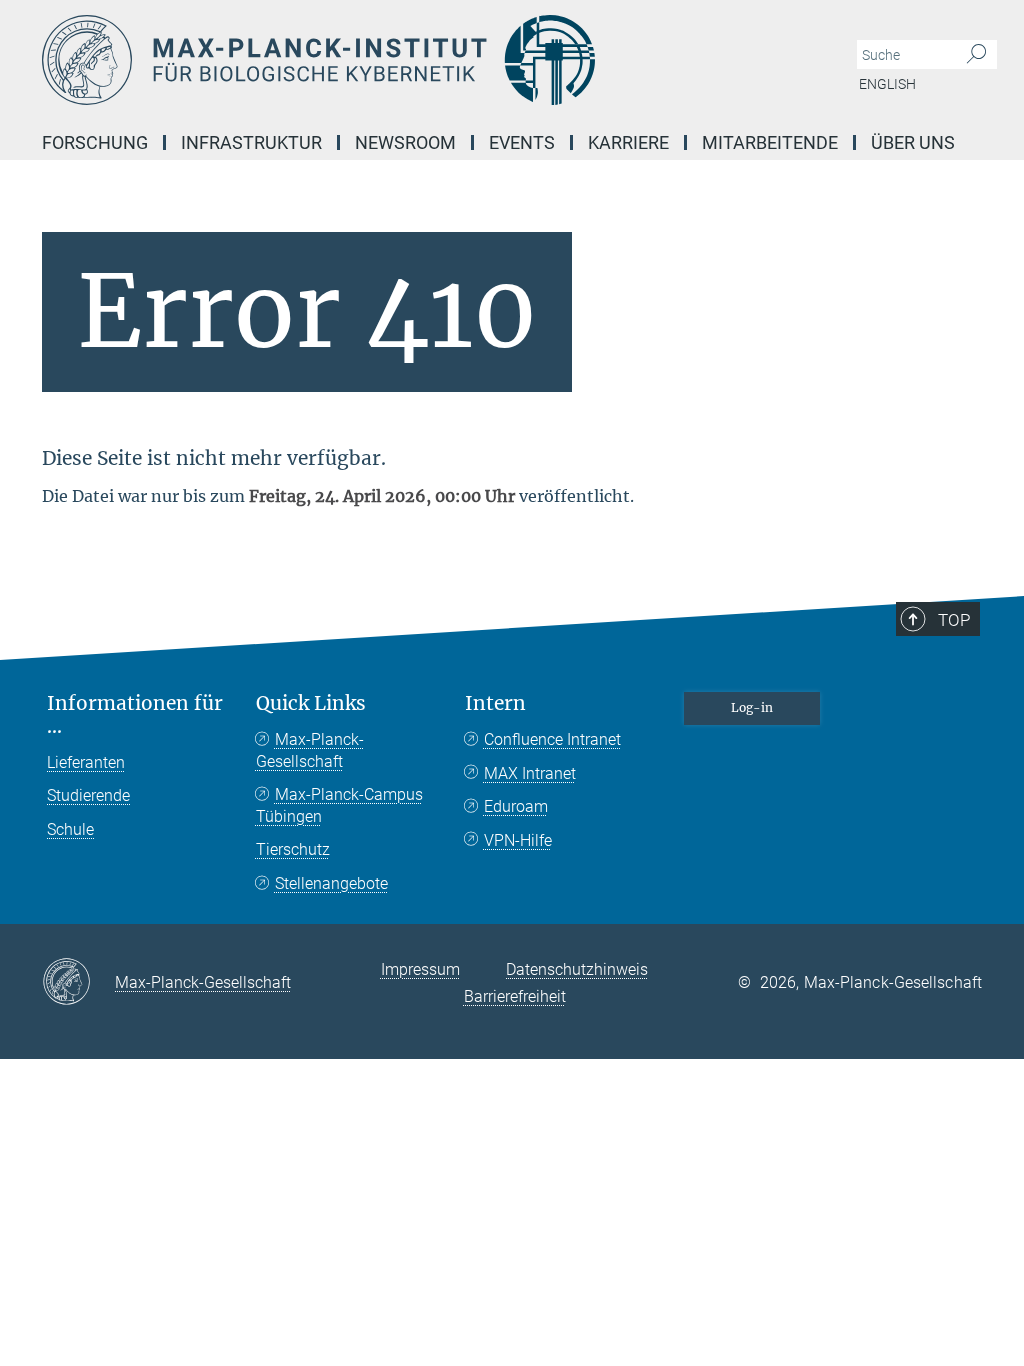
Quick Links (311, 703)
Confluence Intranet (552, 739)
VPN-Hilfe (518, 840)
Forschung (95, 142)
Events (522, 142)
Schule (70, 829)
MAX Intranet (530, 773)
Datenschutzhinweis (577, 969)
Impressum (420, 969)
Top (954, 620)
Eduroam (516, 806)
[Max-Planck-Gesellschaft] (78, 983)
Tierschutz (293, 849)
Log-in (752, 707)
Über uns (913, 142)
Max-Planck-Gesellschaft (310, 750)
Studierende (88, 795)
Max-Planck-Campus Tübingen (339, 805)
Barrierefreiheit (515, 996)
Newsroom (405, 142)
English (887, 84)
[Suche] (976, 55)
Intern (495, 703)
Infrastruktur (251, 142)
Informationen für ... (135, 715)
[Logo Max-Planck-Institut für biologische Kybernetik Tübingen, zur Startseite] (417, 60)
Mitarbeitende (770, 142)
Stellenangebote (331, 883)
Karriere (628, 142)
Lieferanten (86, 762)
